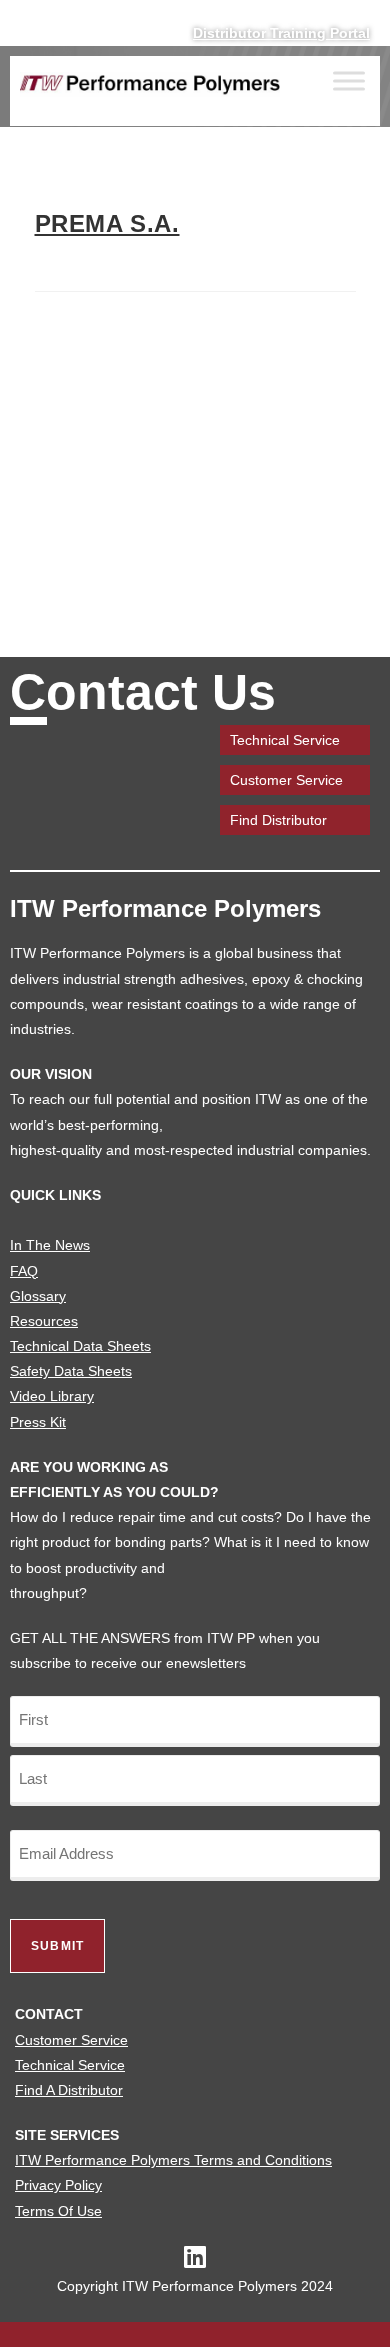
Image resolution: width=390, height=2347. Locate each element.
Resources (44, 1321)
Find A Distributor (69, 2090)
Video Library (52, 1396)
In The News (50, 1245)
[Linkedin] (195, 2256)
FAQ (24, 1271)
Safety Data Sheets (71, 1371)
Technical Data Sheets (80, 1346)
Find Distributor (278, 820)
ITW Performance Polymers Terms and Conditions (173, 2160)
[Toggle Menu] (349, 81)
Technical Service (285, 740)
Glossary (38, 1296)
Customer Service (286, 780)
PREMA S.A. (107, 223)
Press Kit (38, 1422)
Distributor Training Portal (281, 33)
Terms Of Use (58, 2211)
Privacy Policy (58, 2185)
